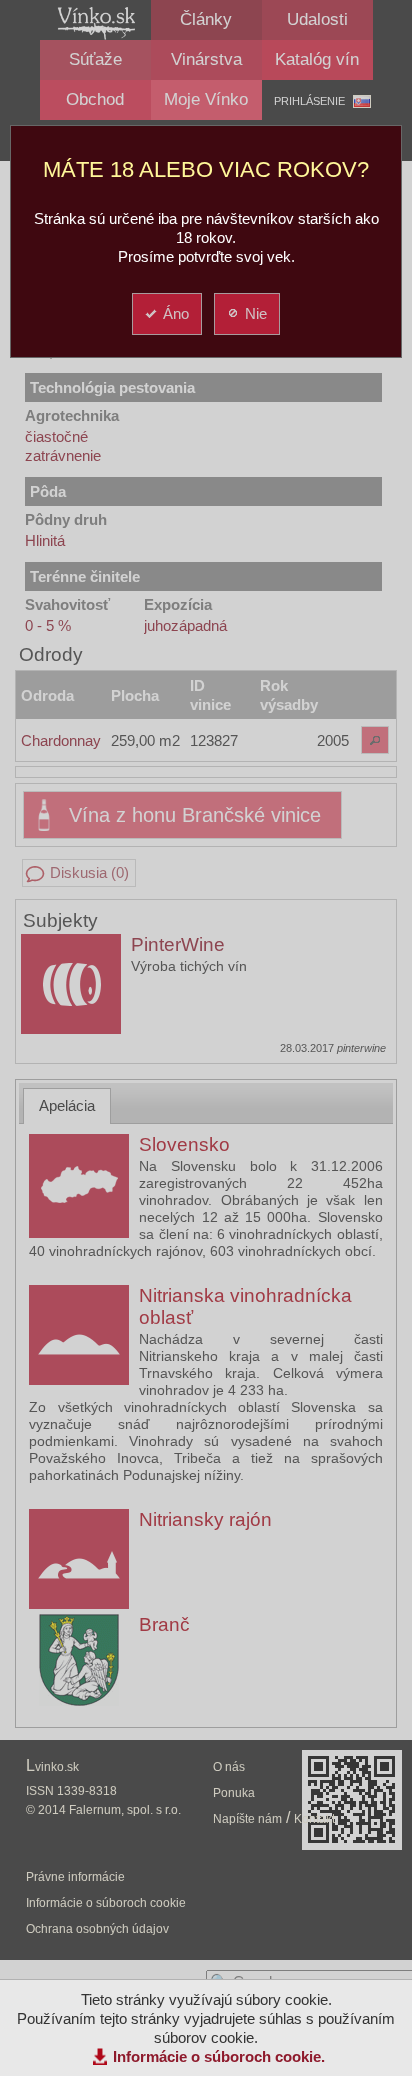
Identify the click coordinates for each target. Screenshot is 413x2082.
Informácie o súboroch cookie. (219, 2056)
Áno (176, 313)
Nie (256, 313)
